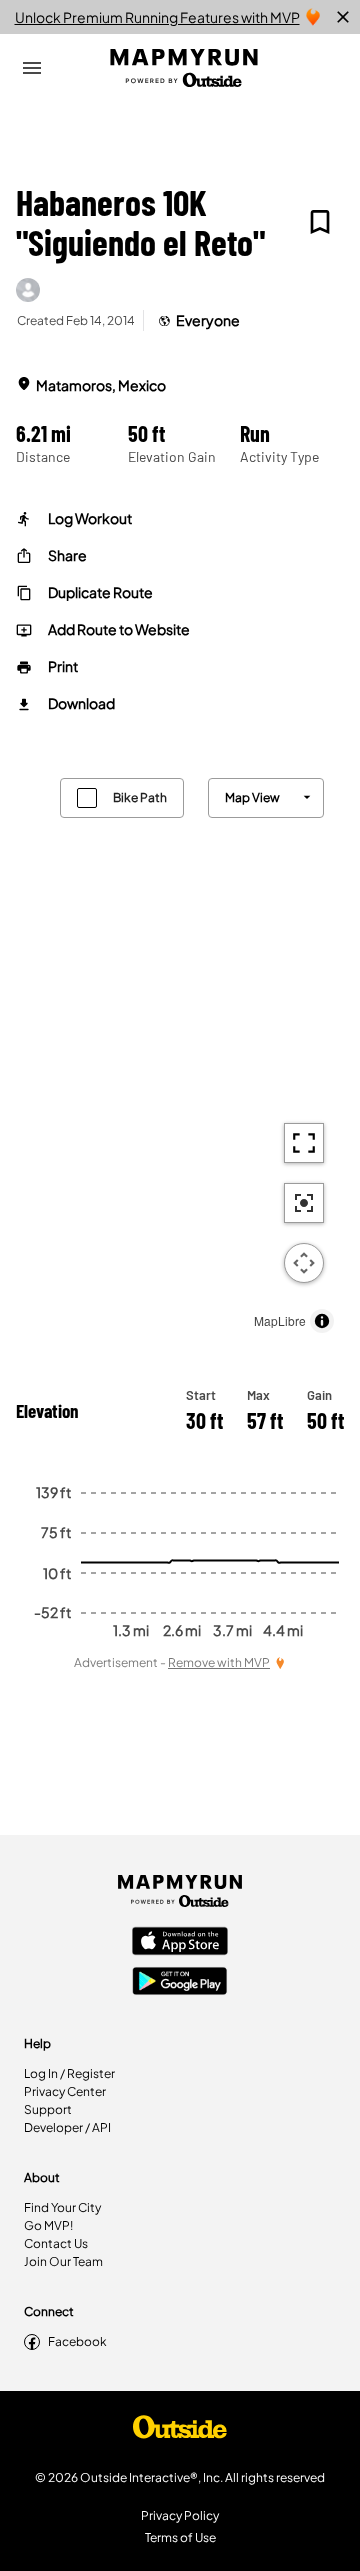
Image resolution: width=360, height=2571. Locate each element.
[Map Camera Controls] (304, 1263)
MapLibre (280, 1320)
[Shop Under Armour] (180, 2432)
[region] (180, 1050)
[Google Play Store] (180, 1983)
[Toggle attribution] (322, 1321)
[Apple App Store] (180, 1943)
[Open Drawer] (32, 68)
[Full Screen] (304, 1143)
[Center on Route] (304, 1203)
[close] (343, 17)
